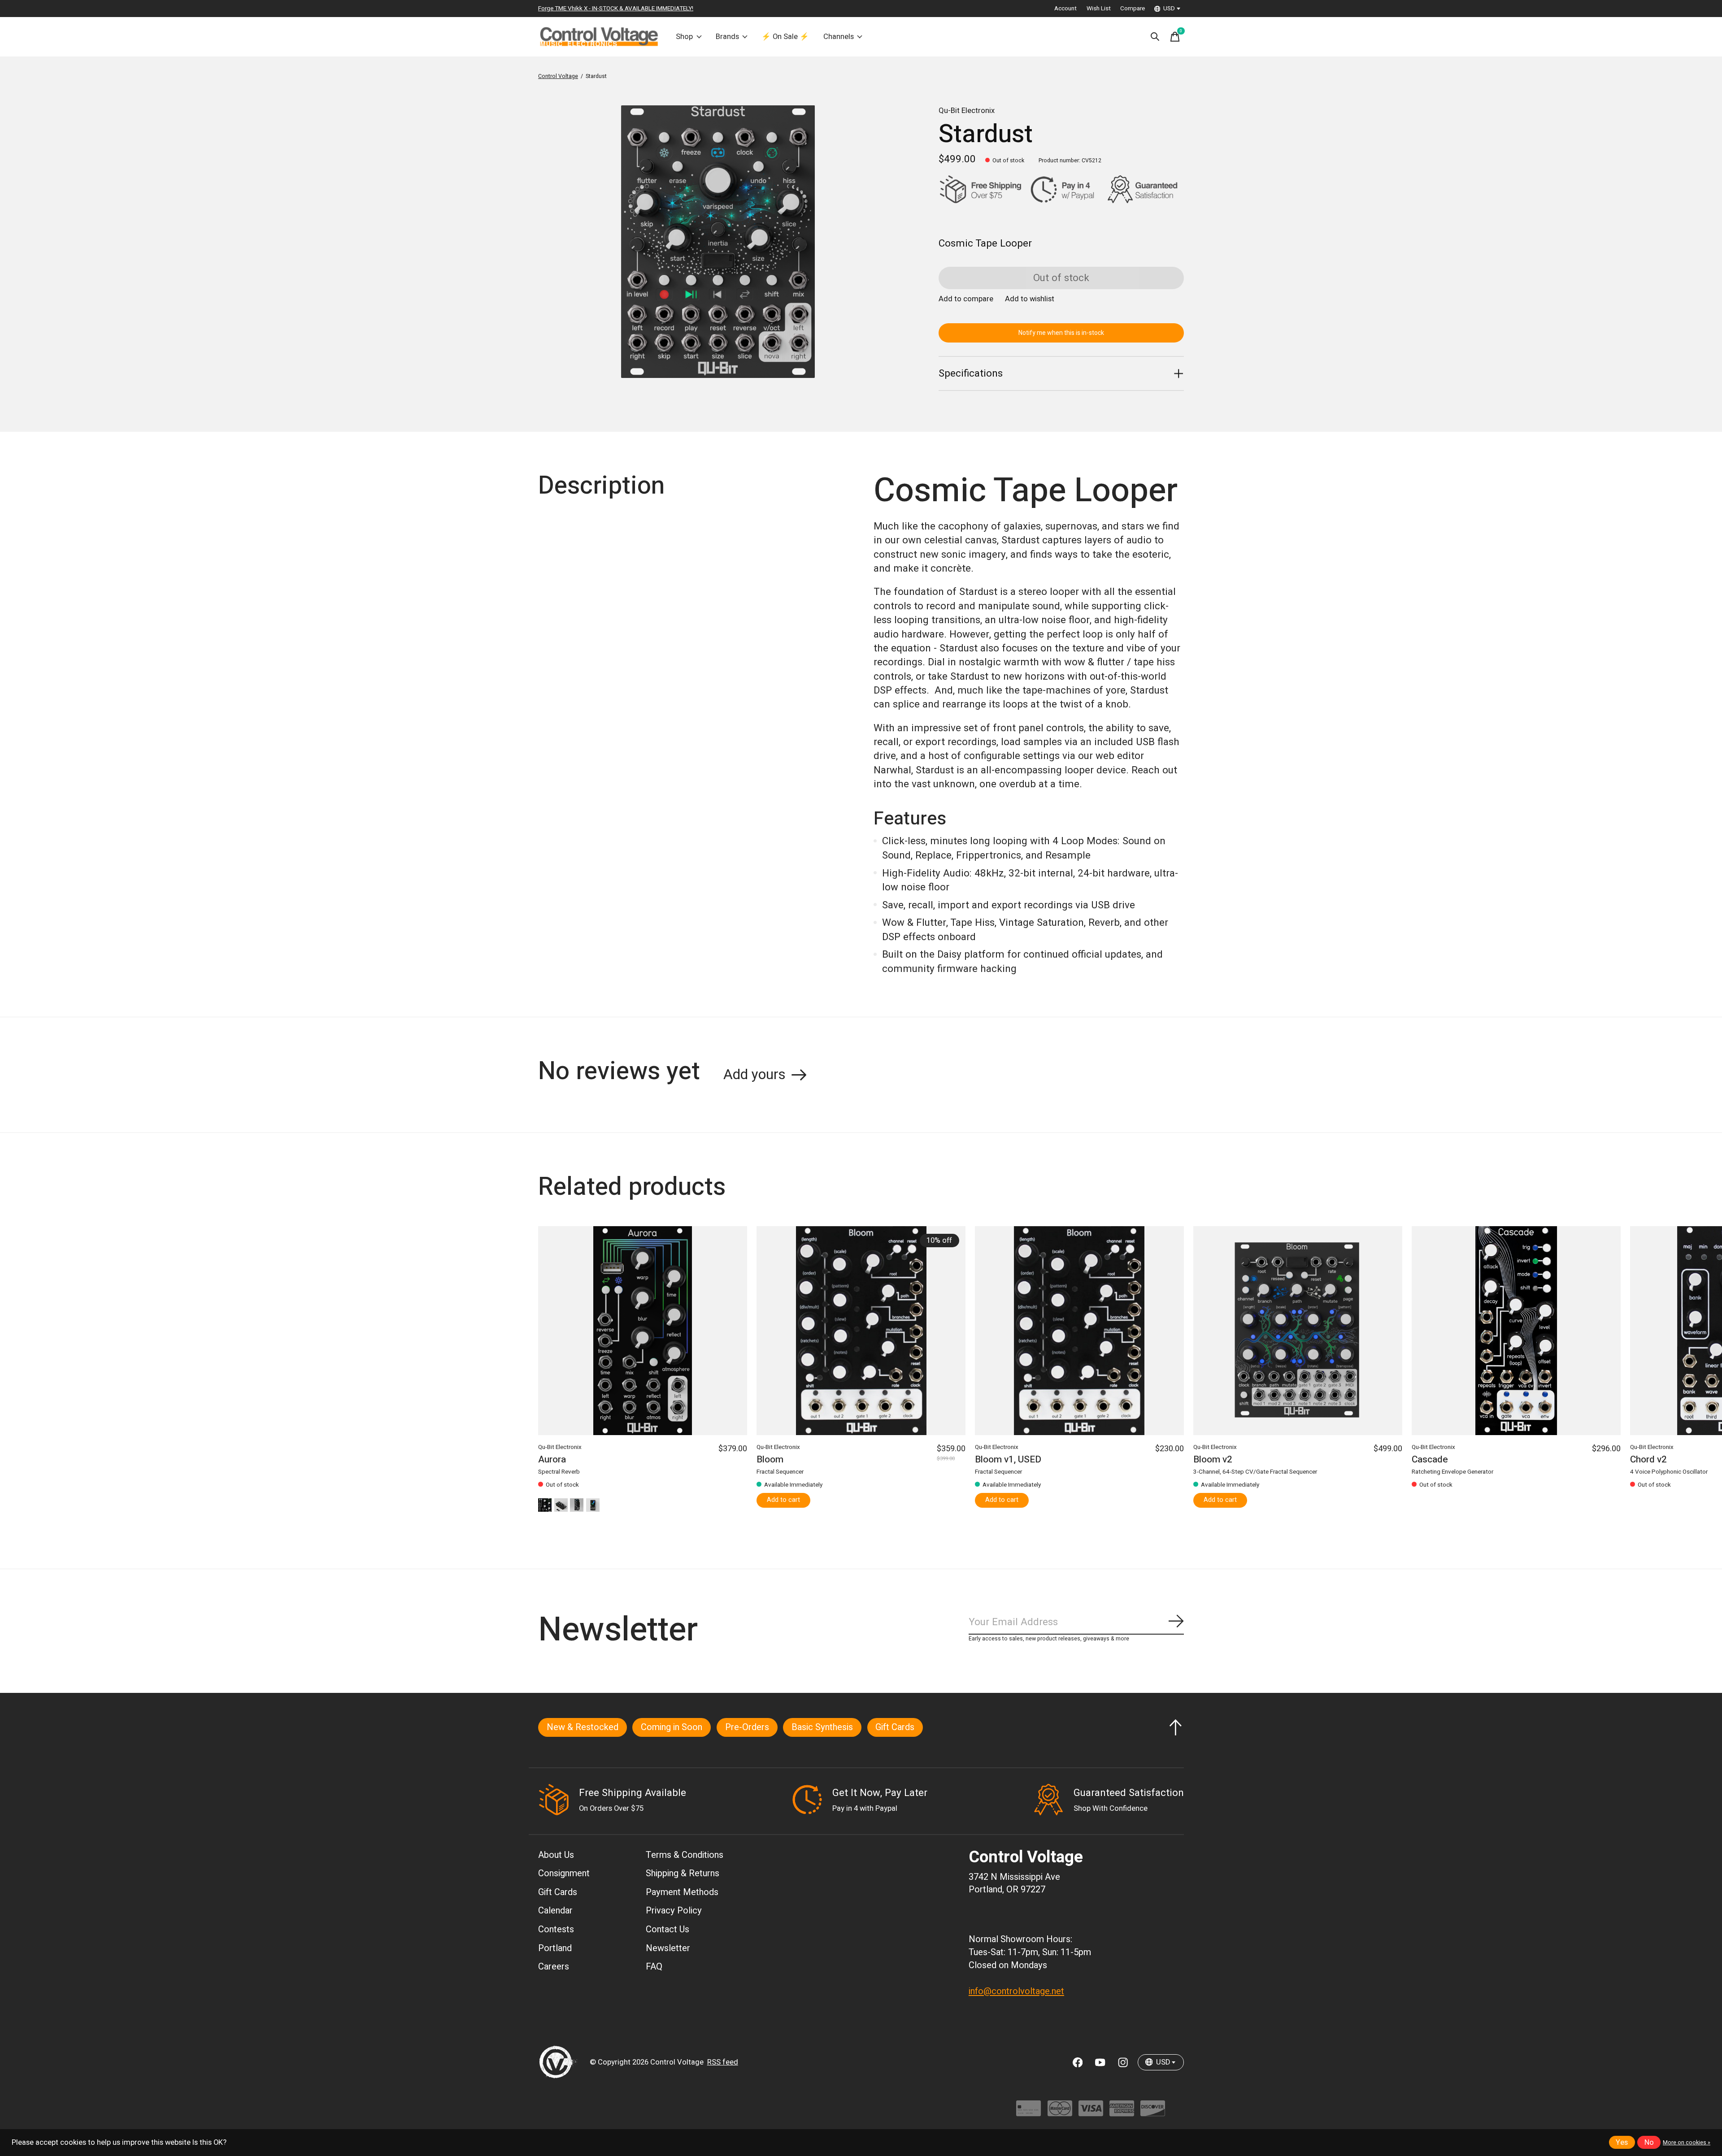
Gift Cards (895, 1727)
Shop (684, 37)
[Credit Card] (1028, 2113)
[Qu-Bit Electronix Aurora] (643, 1331)
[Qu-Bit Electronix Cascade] (1516, 1331)
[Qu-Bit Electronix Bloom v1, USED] (1079, 1331)
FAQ (654, 1967)
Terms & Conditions (685, 1855)
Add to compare (966, 299)
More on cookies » (1687, 2143)
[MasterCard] (1060, 2113)
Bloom (770, 1460)
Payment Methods (682, 1892)
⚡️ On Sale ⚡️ (785, 37)
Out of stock (1061, 278)
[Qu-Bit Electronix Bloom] (861, 1331)
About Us (556, 1855)
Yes (1622, 2143)
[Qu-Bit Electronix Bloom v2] (1298, 1331)
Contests (556, 1929)
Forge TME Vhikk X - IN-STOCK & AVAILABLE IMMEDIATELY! (616, 9)
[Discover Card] (1153, 2113)
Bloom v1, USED (1008, 1460)
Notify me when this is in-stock (1061, 333)
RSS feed (723, 2062)
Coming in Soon (672, 1727)
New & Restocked (583, 1727)
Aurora (552, 1460)
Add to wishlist (1030, 299)
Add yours (754, 1075)
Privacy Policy (674, 1911)
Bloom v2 (1213, 1460)
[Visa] (1091, 2113)
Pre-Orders (747, 1727)
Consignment (564, 1873)
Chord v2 (1648, 1460)
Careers (554, 1967)
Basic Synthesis (822, 1727)
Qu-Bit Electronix (967, 111)
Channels (839, 37)
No (1649, 2143)
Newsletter (668, 1948)
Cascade (1430, 1460)
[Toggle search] (1155, 37)
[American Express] (1122, 2113)
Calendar (555, 1911)
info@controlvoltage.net (1016, 1991)
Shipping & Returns (683, 1873)
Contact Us (667, 1929)
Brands (727, 37)
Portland (555, 1948)
